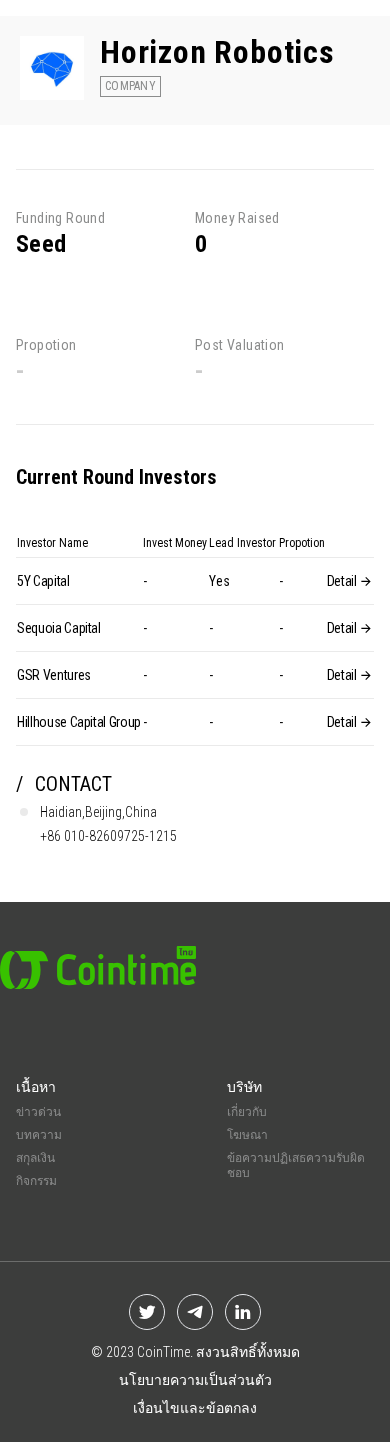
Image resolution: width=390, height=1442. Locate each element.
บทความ (39, 1135)
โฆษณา (247, 1135)
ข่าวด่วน (38, 1112)
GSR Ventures (54, 675)
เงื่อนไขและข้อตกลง (195, 1408)
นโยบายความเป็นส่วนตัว (195, 1380)
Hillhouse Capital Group (79, 722)
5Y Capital (43, 581)
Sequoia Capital (59, 628)
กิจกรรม (36, 1181)
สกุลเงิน (35, 1158)
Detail (343, 581)
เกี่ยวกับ (247, 1112)
